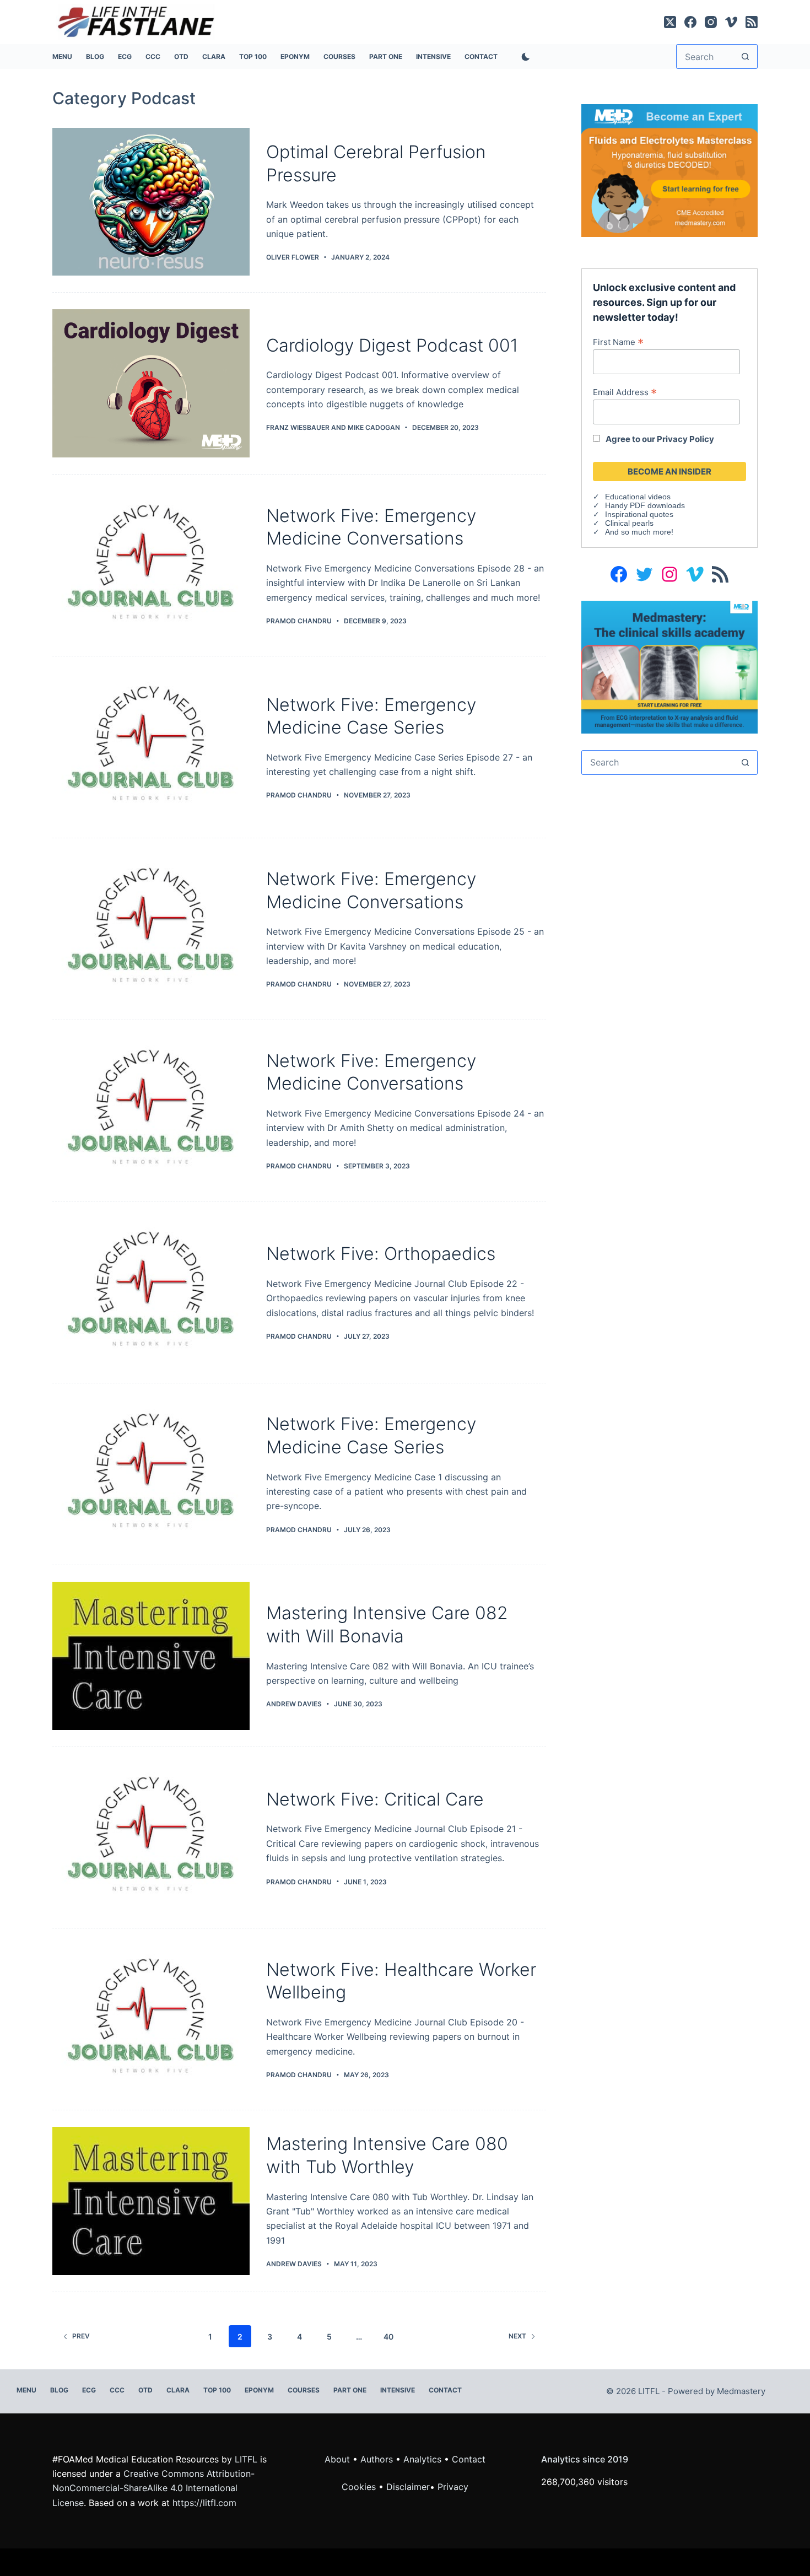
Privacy (453, 2487)
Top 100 (253, 56)
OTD (181, 56)
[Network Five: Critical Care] (151, 1838)
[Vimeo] (731, 22)
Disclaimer (408, 2487)
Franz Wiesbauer (298, 427)
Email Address (625, 392)
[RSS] (752, 22)
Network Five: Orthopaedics (381, 1254)
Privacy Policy (685, 439)
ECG (125, 56)
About (337, 2459)
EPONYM (295, 56)
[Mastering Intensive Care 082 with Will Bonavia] (151, 1656)
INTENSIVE (433, 56)
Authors (377, 2459)
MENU (62, 56)
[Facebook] (690, 22)
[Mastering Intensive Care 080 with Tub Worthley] (151, 2201)
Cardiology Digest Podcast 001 (392, 345)
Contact (481, 56)
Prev (81, 2336)
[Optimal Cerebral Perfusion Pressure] (151, 202)
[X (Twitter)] (670, 22)
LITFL (246, 2459)
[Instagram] (711, 22)
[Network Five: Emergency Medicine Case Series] (151, 747)
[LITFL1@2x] (669, 666)
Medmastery (741, 2391)
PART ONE (386, 56)
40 (388, 2337)
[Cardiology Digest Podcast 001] (151, 383)
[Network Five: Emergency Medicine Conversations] (151, 565)
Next (517, 2336)
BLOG (95, 56)
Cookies (360, 2487)
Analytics (422, 2459)
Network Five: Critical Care (375, 1799)
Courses (339, 56)
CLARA (214, 56)
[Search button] (745, 56)
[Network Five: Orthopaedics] (151, 1292)
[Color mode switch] (523, 57)
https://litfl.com (204, 2503)
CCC (153, 56)
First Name (618, 342)
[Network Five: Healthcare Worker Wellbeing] (151, 2019)
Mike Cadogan (374, 427)
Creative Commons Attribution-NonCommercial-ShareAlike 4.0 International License (153, 2488)
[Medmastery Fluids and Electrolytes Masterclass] (669, 170)
